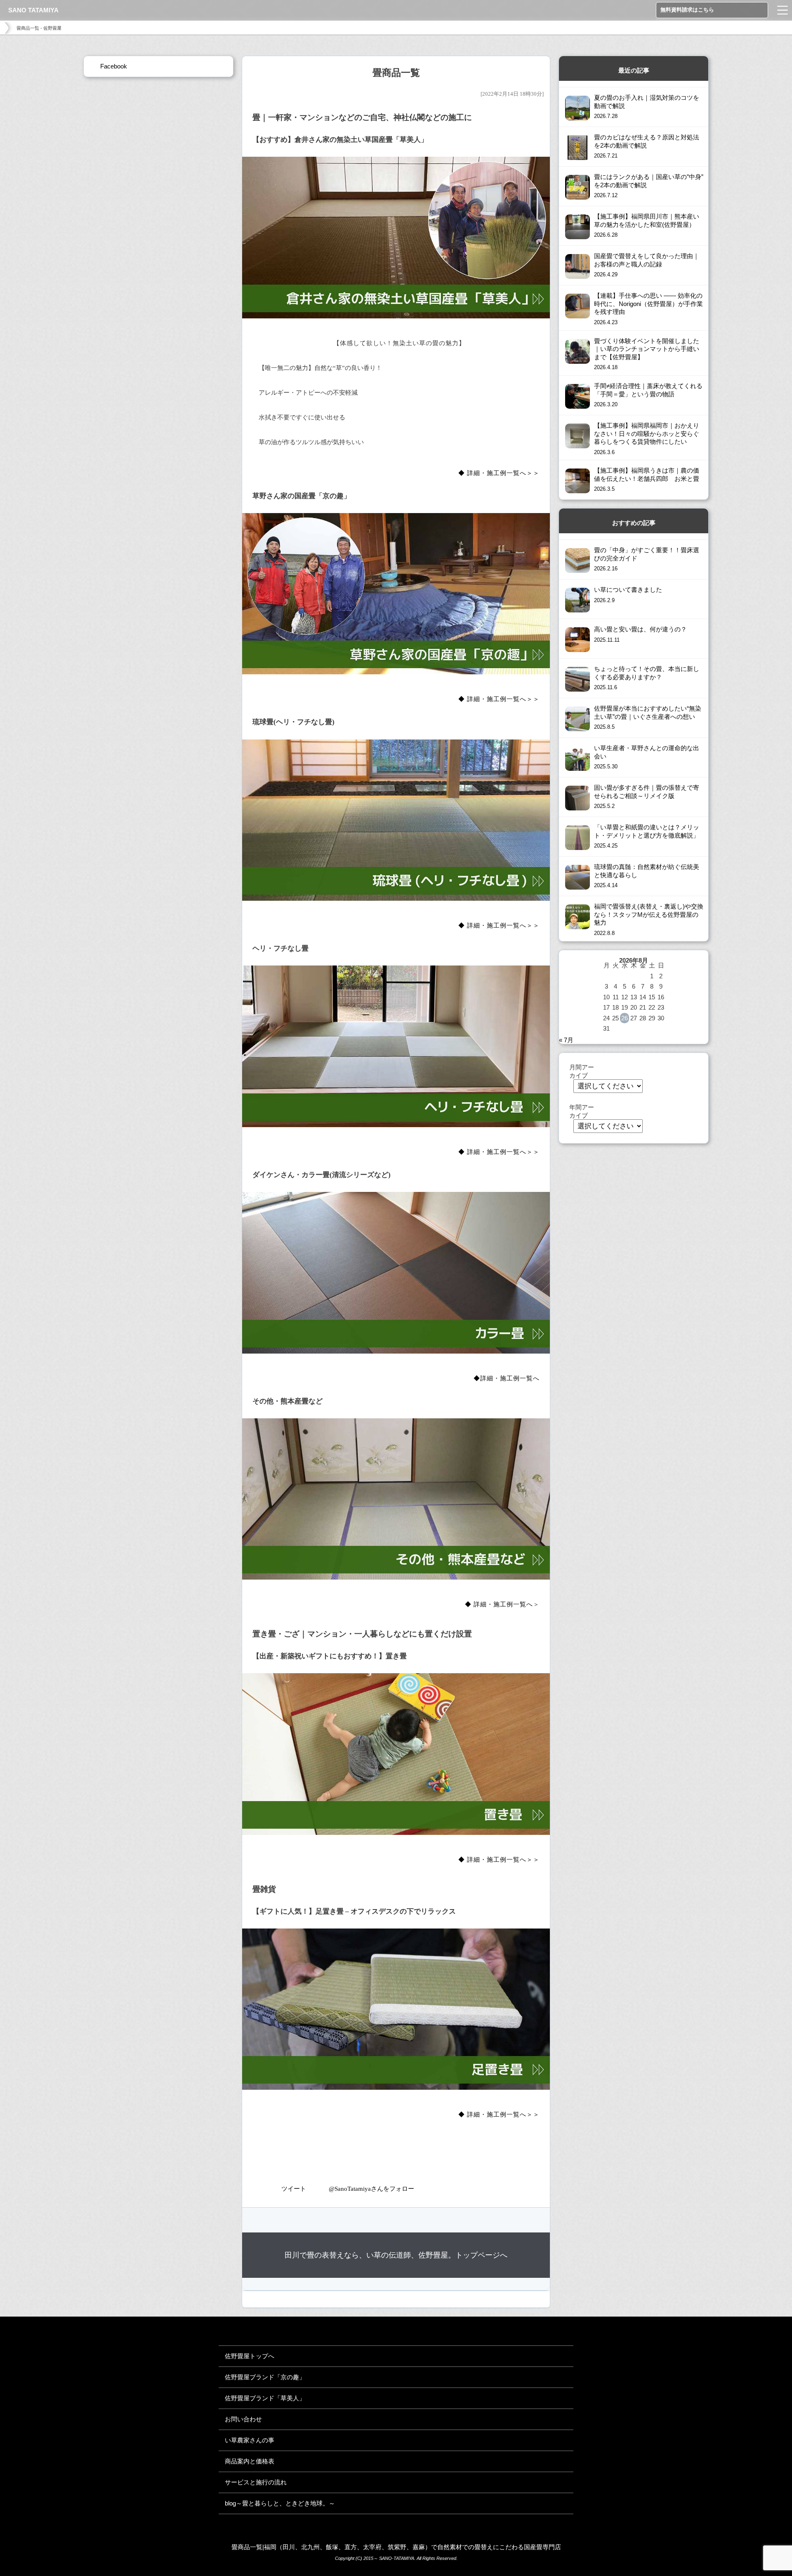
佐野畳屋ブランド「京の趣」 (265, 2377)
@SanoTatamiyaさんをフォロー (371, 2189)
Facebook (114, 66)
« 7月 (566, 1040)
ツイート (294, 2189)
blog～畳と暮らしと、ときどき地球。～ (280, 2503)
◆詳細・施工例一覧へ (507, 1378)
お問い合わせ (243, 2419)
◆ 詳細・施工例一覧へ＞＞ (499, 473)
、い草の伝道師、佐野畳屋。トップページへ (396, 2255)
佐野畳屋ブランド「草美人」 (265, 2398)
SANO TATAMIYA (33, 10)
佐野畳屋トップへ (250, 2356)
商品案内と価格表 (250, 2461)
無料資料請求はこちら (687, 10)
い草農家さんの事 (250, 2440)
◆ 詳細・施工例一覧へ (499, 1604)
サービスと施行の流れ (256, 2482)
